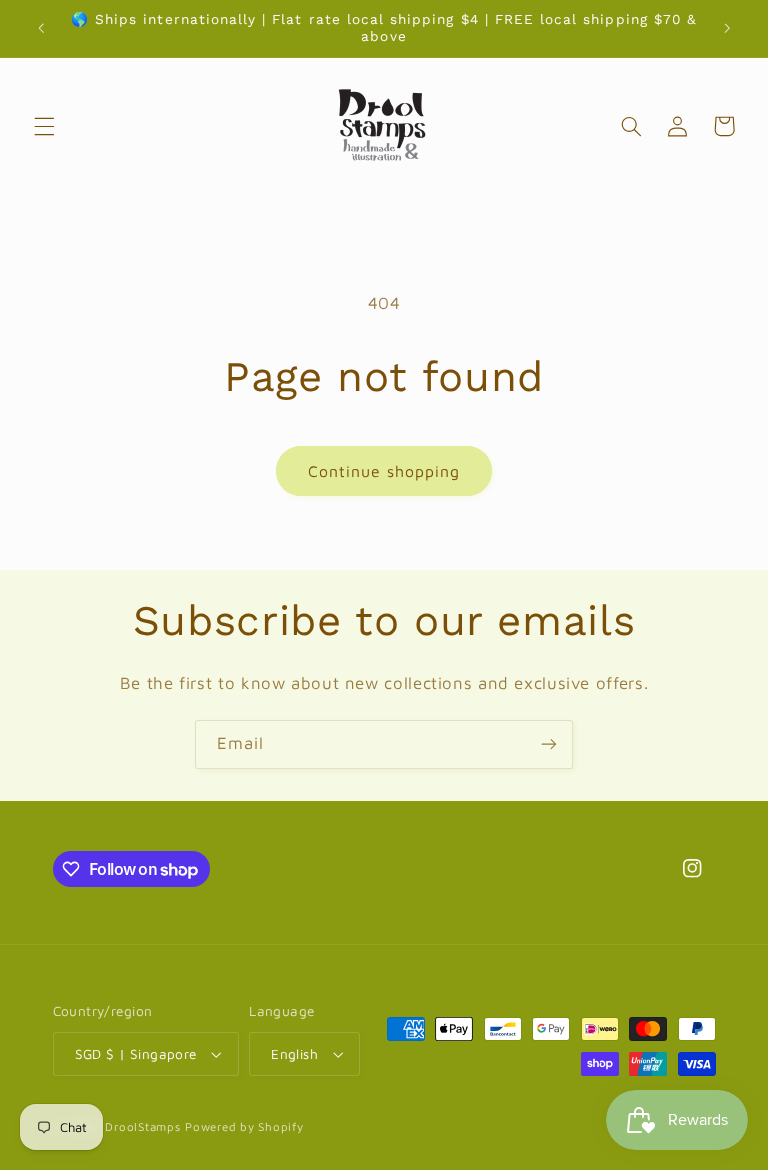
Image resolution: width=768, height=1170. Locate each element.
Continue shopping (384, 471)
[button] (44, 126)
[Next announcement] (727, 28)
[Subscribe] (549, 744)
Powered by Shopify (244, 1126)
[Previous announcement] (41, 28)
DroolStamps (142, 1126)
